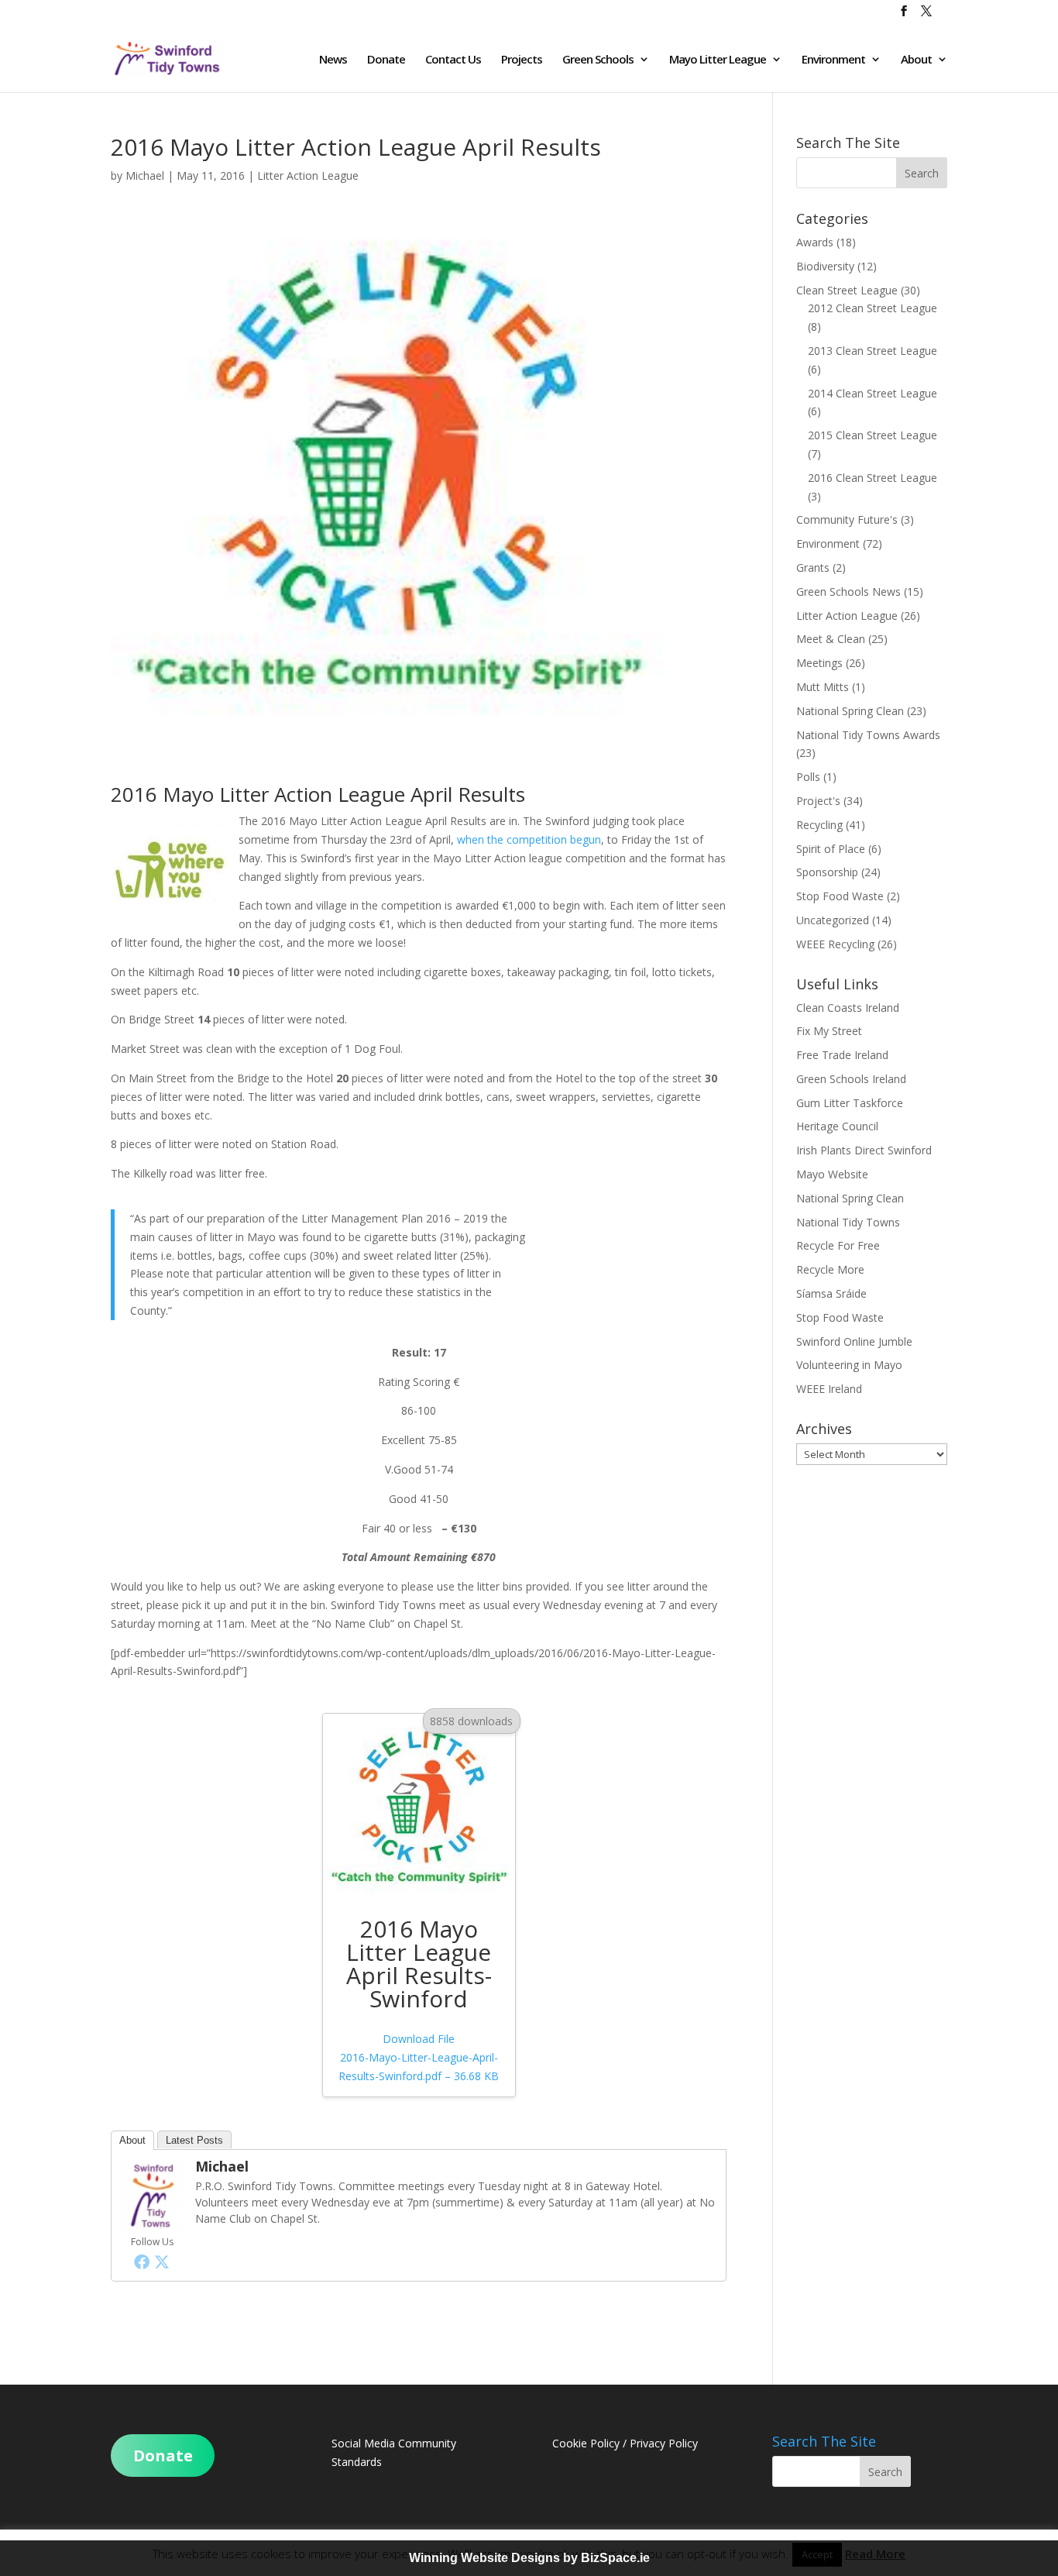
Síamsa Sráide (831, 1293)
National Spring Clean (850, 711)
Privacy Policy (664, 2443)
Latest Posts (194, 2140)
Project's (818, 801)
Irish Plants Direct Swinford (864, 1150)
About (916, 60)
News (333, 60)
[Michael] (152, 2222)
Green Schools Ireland (851, 1079)
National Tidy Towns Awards (868, 735)
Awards (815, 242)
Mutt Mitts (823, 687)
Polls (808, 777)
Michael (145, 175)
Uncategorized (833, 920)
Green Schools (598, 60)
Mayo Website (832, 1174)
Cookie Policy (586, 2443)
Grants (813, 567)
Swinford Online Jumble (854, 1341)
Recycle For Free (838, 1245)
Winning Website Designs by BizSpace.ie (529, 2558)
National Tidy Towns (848, 1222)
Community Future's (847, 519)
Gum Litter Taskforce (850, 1103)
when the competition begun (529, 839)
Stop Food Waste (840, 896)
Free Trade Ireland (842, 1055)
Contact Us (453, 60)
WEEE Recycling (835, 944)
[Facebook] (142, 2261)
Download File (419, 2057)
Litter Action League (308, 175)
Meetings (819, 663)
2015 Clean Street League (873, 435)
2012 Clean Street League (873, 308)
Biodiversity (825, 266)
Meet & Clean (831, 639)
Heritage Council (837, 1126)
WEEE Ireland (829, 1389)
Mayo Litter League (718, 60)
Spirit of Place (831, 849)
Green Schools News (848, 592)
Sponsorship (827, 872)
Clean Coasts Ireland (848, 1008)
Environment (833, 60)
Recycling (819, 825)
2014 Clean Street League (873, 393)
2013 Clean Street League (873, 351)
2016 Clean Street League (873, 478)
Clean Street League (847, 290)
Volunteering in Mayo (849, 1365)
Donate (386, 60)
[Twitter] (162, 2261)
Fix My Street (829, 1031)
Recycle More (830, 1269)
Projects (522, 60)
